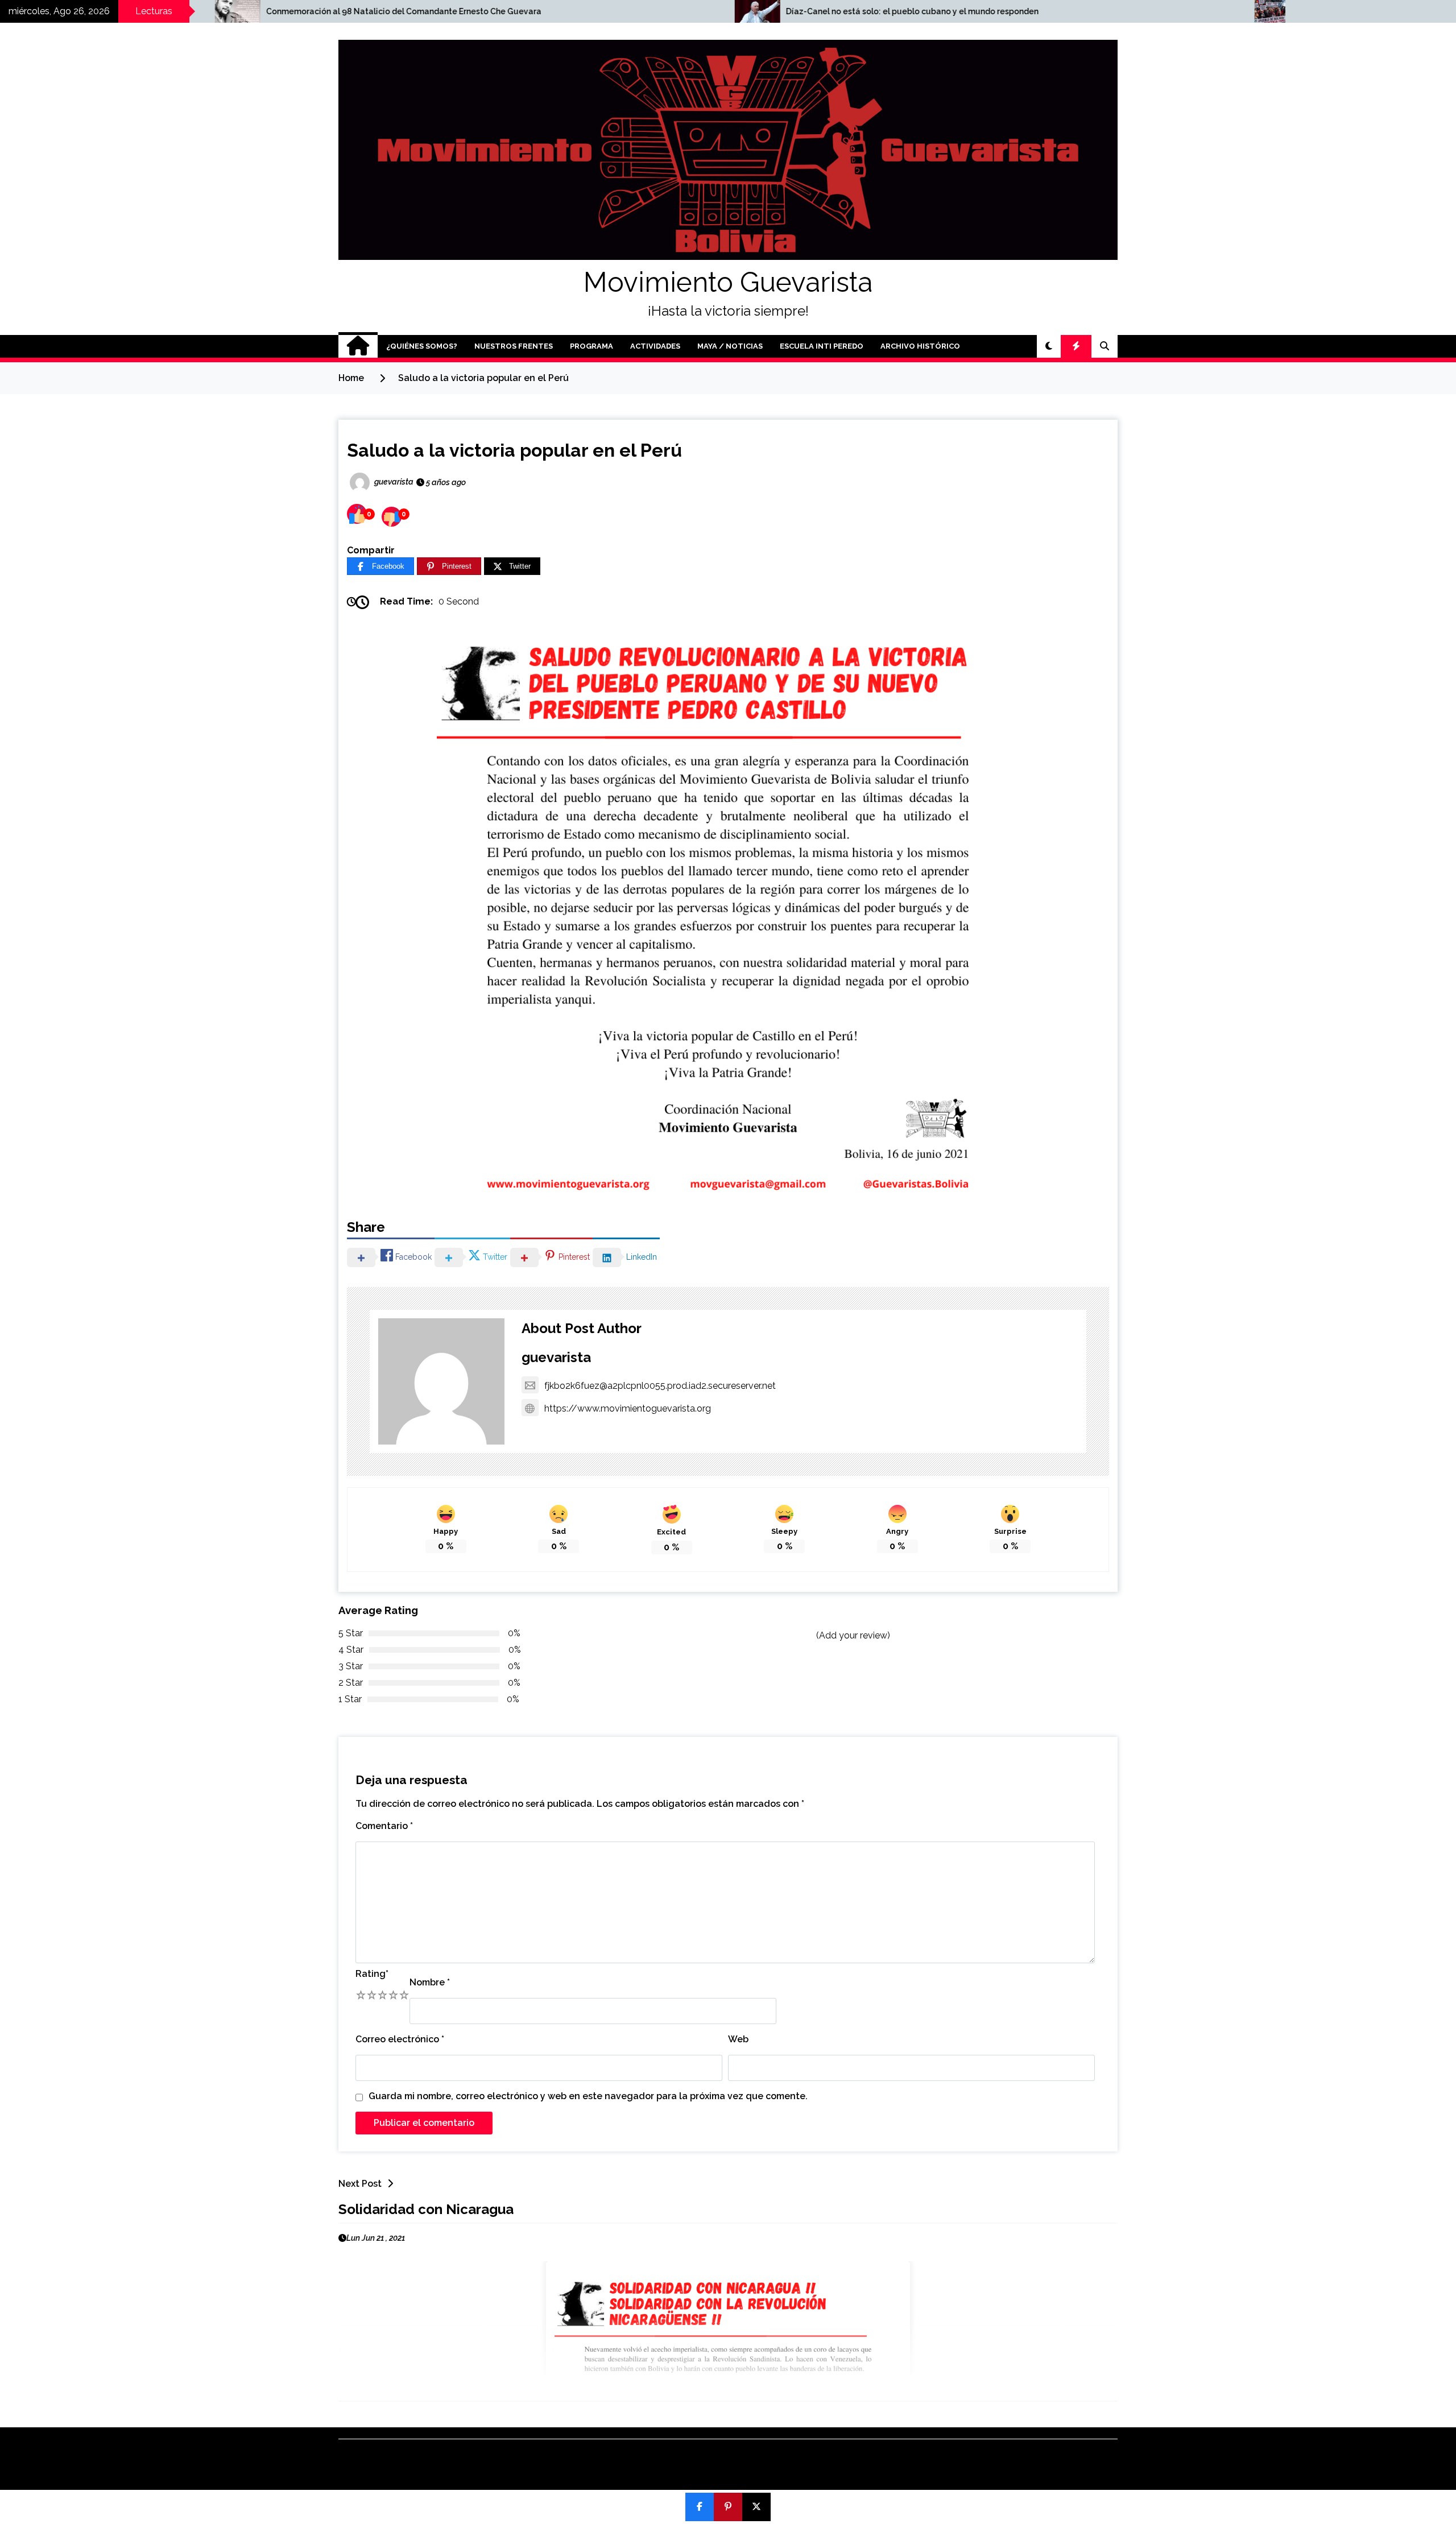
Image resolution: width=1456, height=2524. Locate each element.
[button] (1049, 346)
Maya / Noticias (730, 346)
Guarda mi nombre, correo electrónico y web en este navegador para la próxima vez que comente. (588, 2096)
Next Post (360, 2184)
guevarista (556, 1357)
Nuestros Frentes (514, 346)
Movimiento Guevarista (728, 282)
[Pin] (728, 2507)
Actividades (655, 346)
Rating (372, 1974)
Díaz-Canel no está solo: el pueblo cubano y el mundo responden (643, 11)
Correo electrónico (400, 2039)
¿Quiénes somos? (422, 346)
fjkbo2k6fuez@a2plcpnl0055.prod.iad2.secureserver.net (660, 1386)
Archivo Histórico (920, 346)
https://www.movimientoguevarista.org (628, 1408)
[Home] (358, 346)
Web (738, 2039)
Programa (591, 346)
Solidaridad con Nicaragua (426, 2209)
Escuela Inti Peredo (822, 346)
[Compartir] (700, 2507)
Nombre (430, 1982)
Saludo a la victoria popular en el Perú (514, 450)
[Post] (756, 2507)
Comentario (384, 1826)
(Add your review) (853, 1635)
